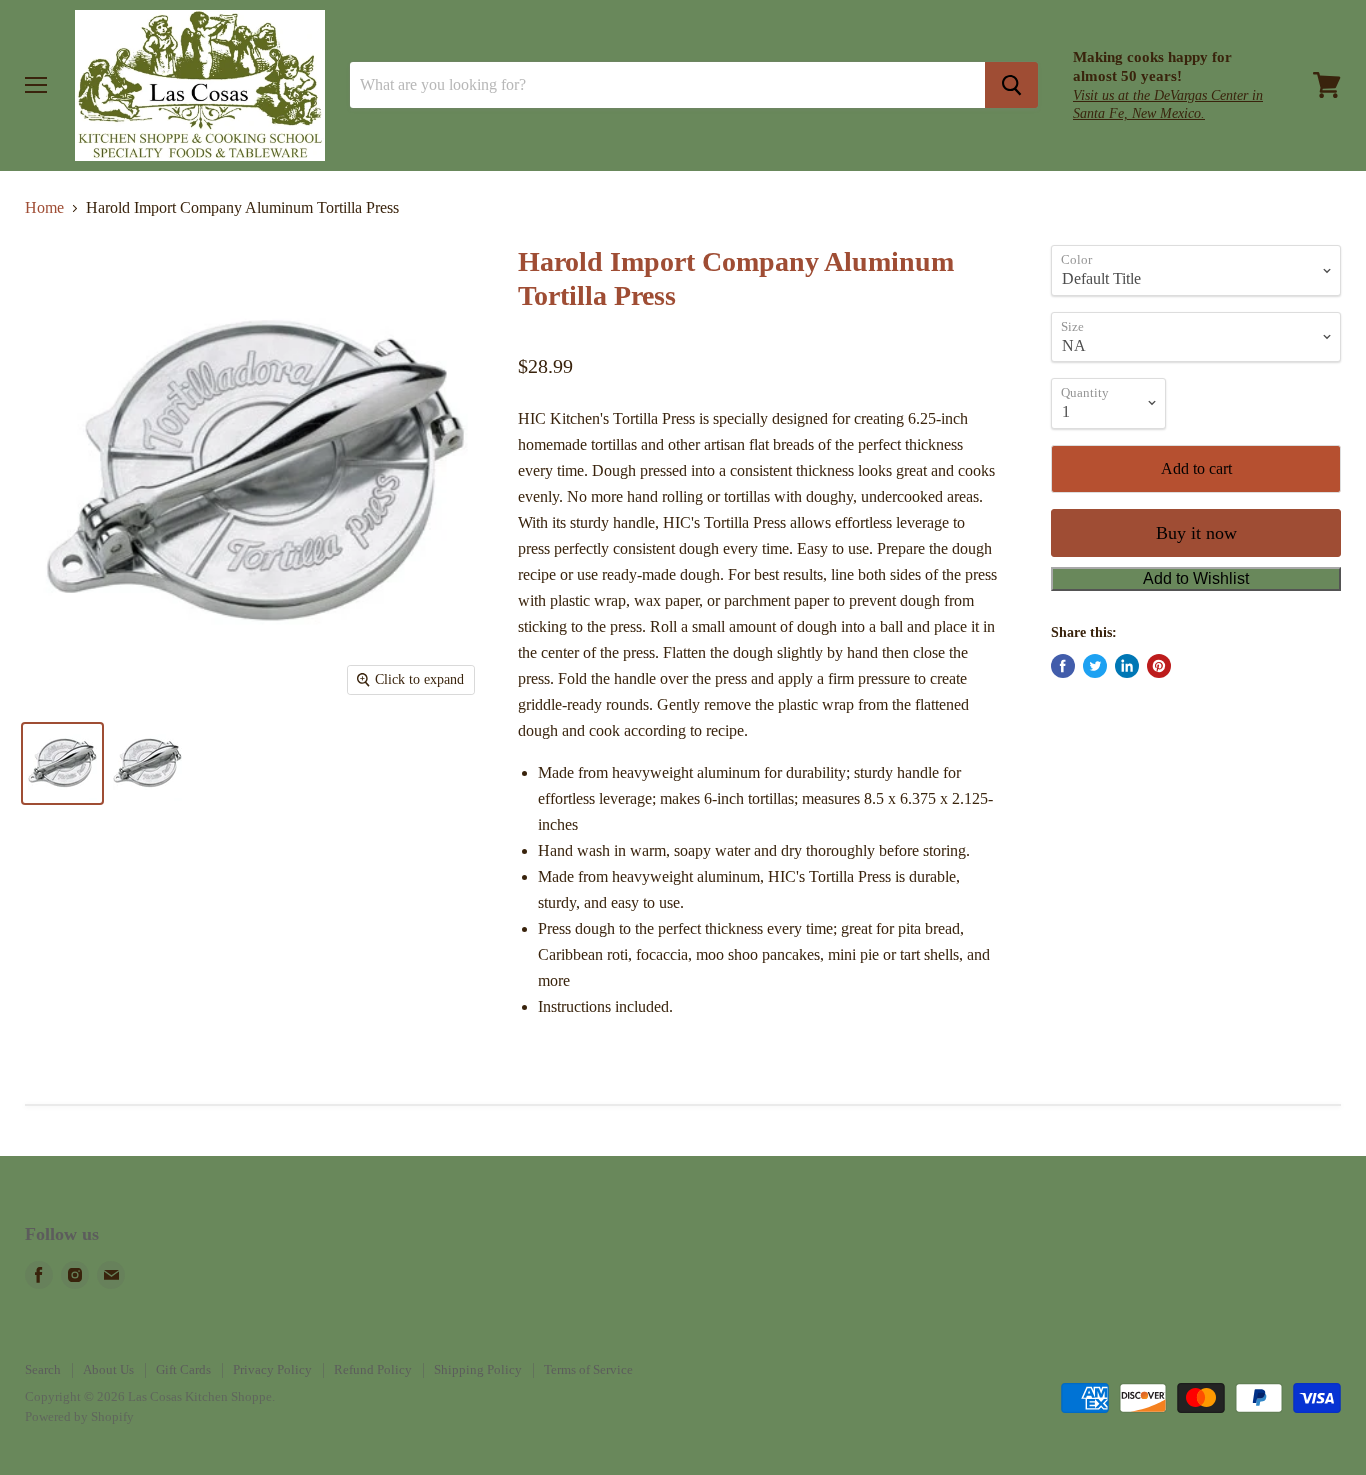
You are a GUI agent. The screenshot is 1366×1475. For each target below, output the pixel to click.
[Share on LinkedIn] (1127, 666)
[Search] (1011, 85)
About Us (108, 1369)
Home (44, 207)
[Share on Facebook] (1063, 666)
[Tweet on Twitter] (1095, 666)
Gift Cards (183, 1369)
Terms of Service (588, 1369)
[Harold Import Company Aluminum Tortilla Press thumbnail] (62, 763)
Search (43, 1369)
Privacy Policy (272, 1369)
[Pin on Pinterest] (1159, 666)
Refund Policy (373, 1369)
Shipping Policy (478, 1369)
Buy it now (1196, 533)
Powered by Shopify (79, 1416)
